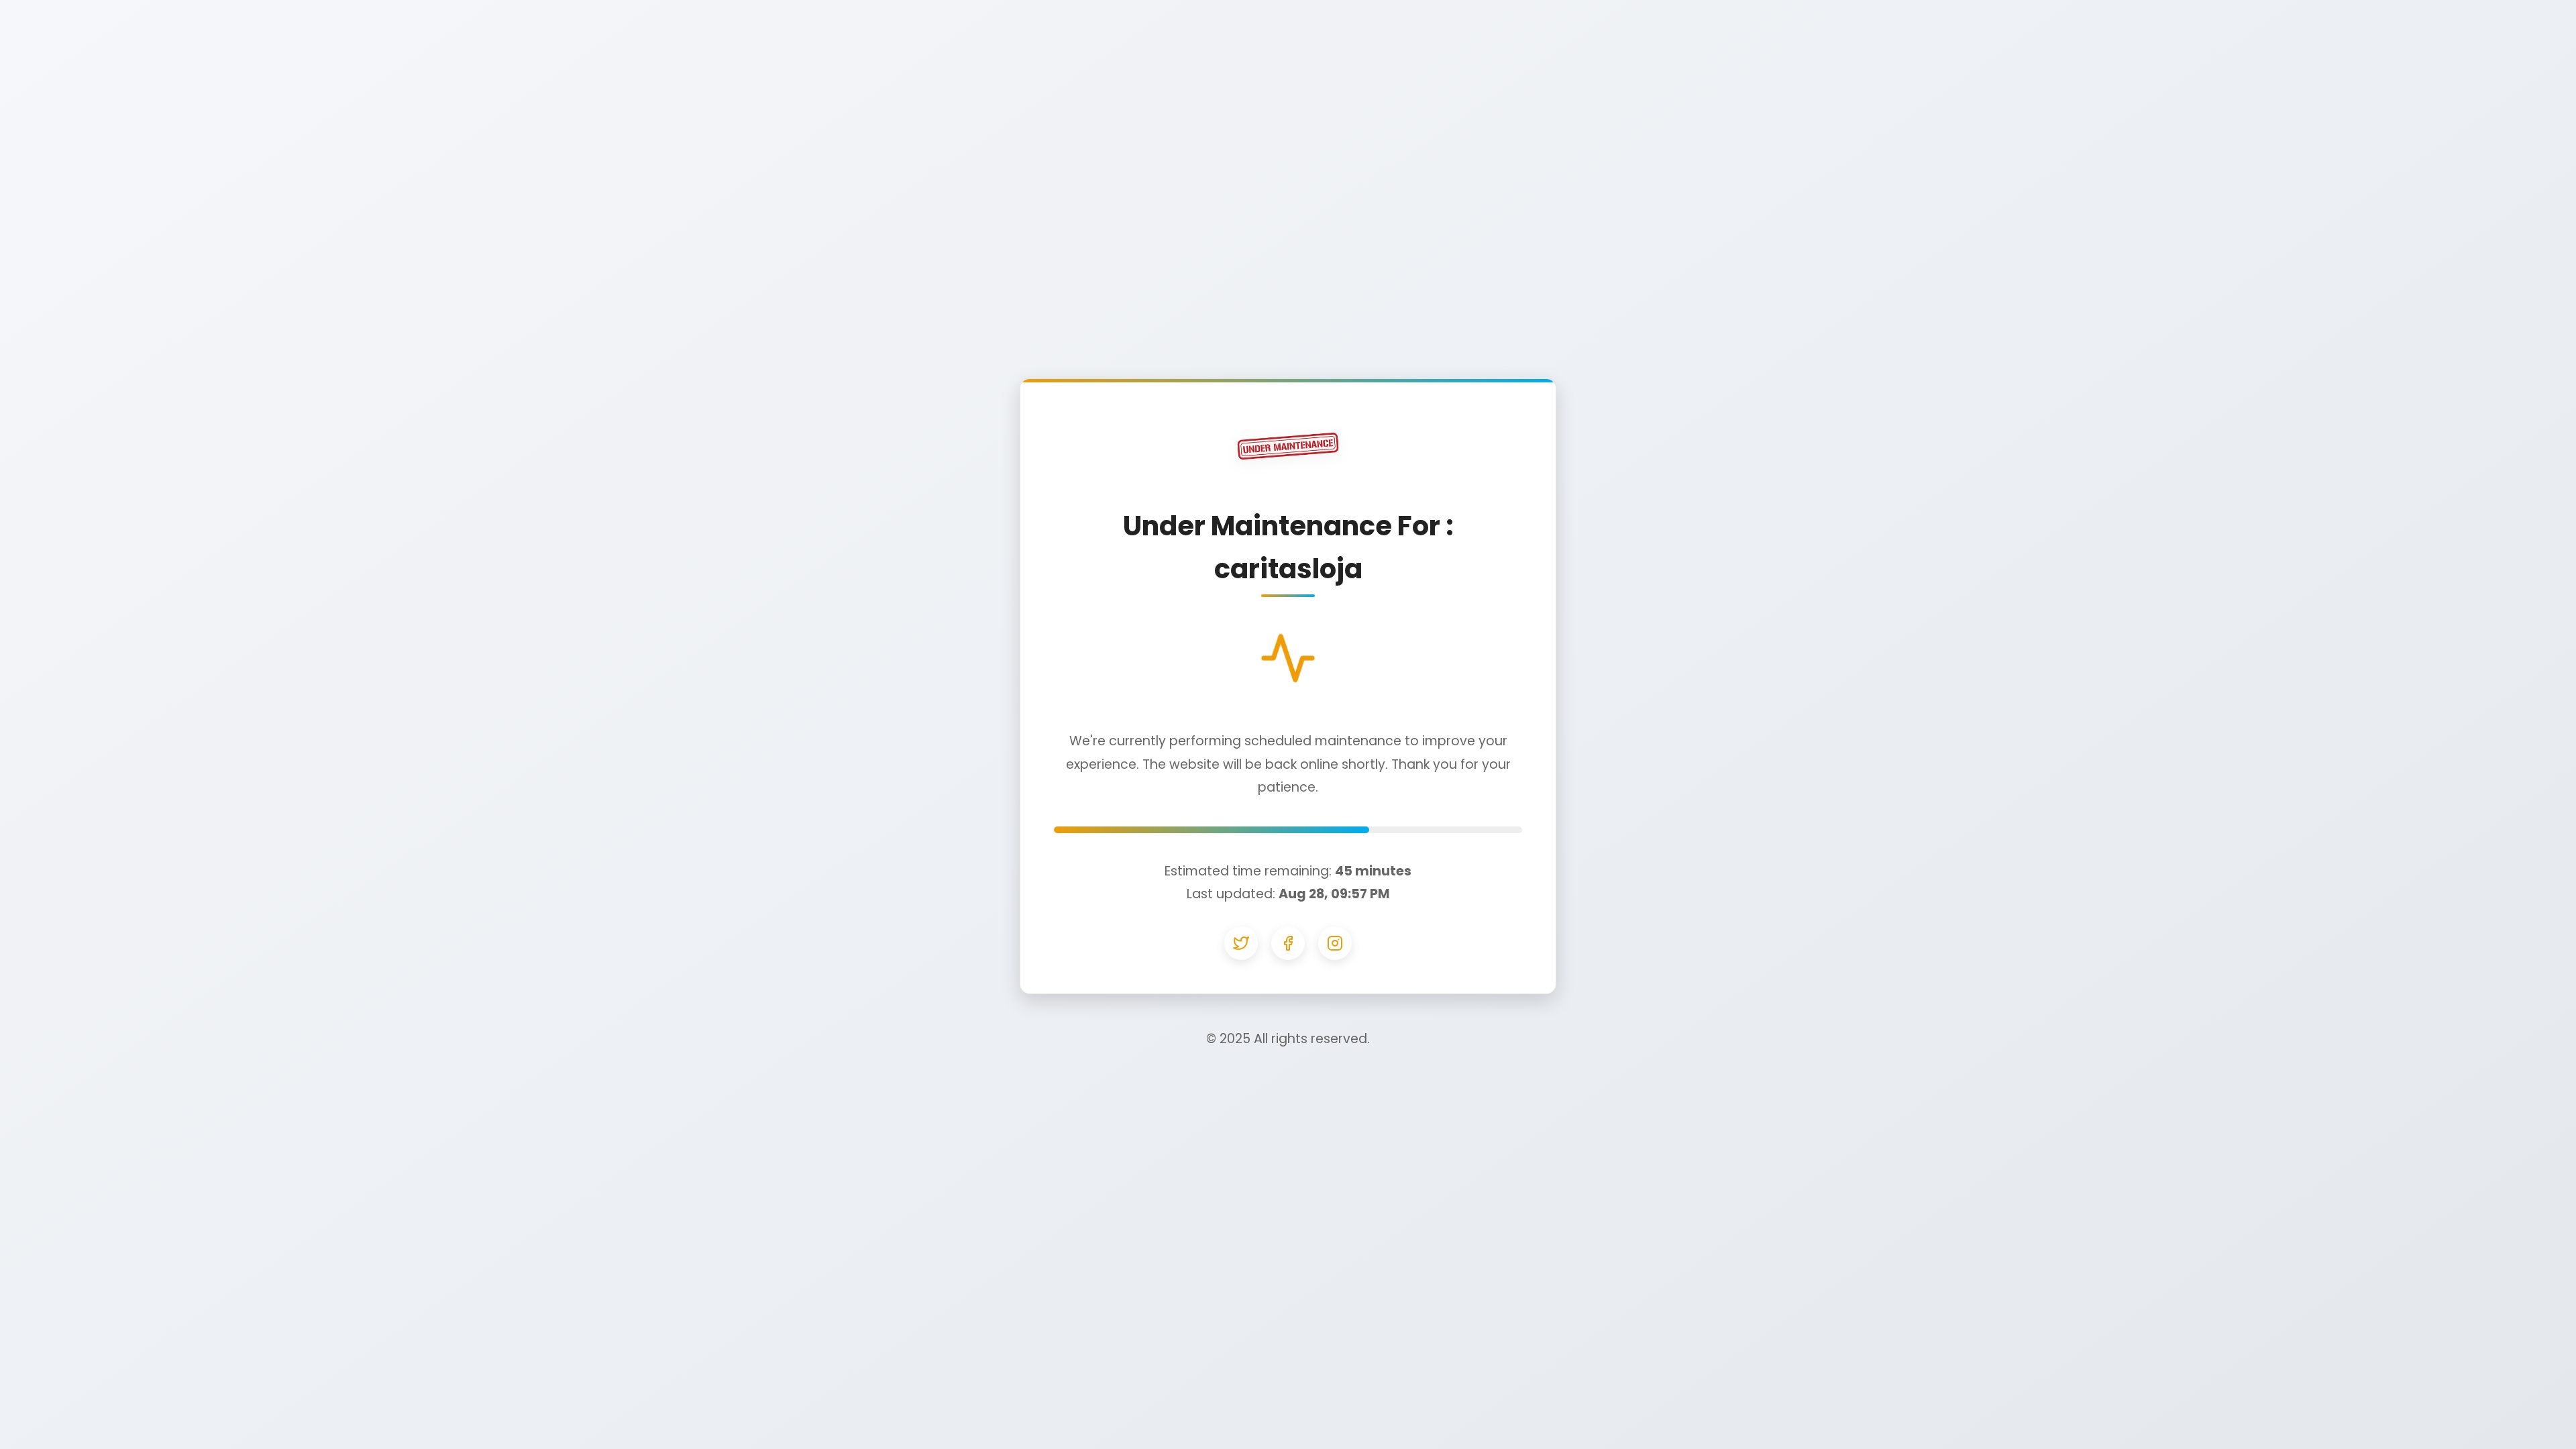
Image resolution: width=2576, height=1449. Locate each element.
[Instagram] (1335, 943)
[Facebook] (1288, 943)
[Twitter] (1241, 943)
